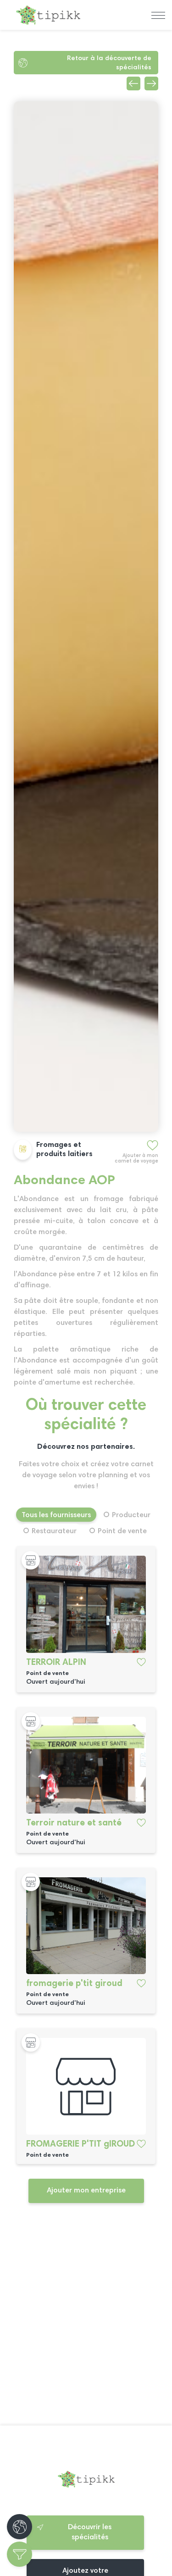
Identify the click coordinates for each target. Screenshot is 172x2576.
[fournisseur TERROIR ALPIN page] (86, 1604)
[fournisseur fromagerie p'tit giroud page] (86, 1926)
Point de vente (122, 1531)
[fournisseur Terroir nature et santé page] (86, 1765)
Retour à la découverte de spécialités (109, 63)
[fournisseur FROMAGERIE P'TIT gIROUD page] (86, 2086)
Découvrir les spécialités (90, 2532)
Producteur (131, 1515)
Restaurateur (54, 1531)
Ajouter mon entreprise (86, 2191)
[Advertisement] (86, 2322)
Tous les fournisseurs (56, 1515)
